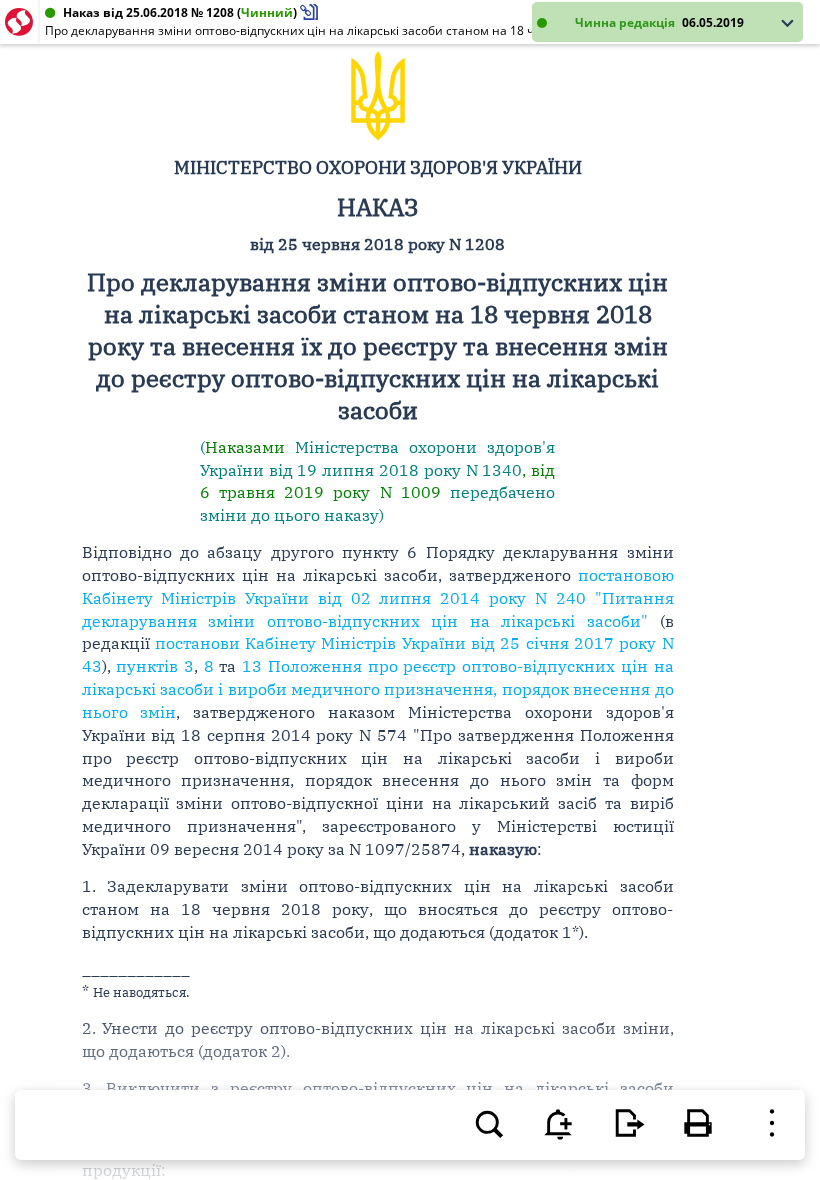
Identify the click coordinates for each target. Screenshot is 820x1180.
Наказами (245, 447)
